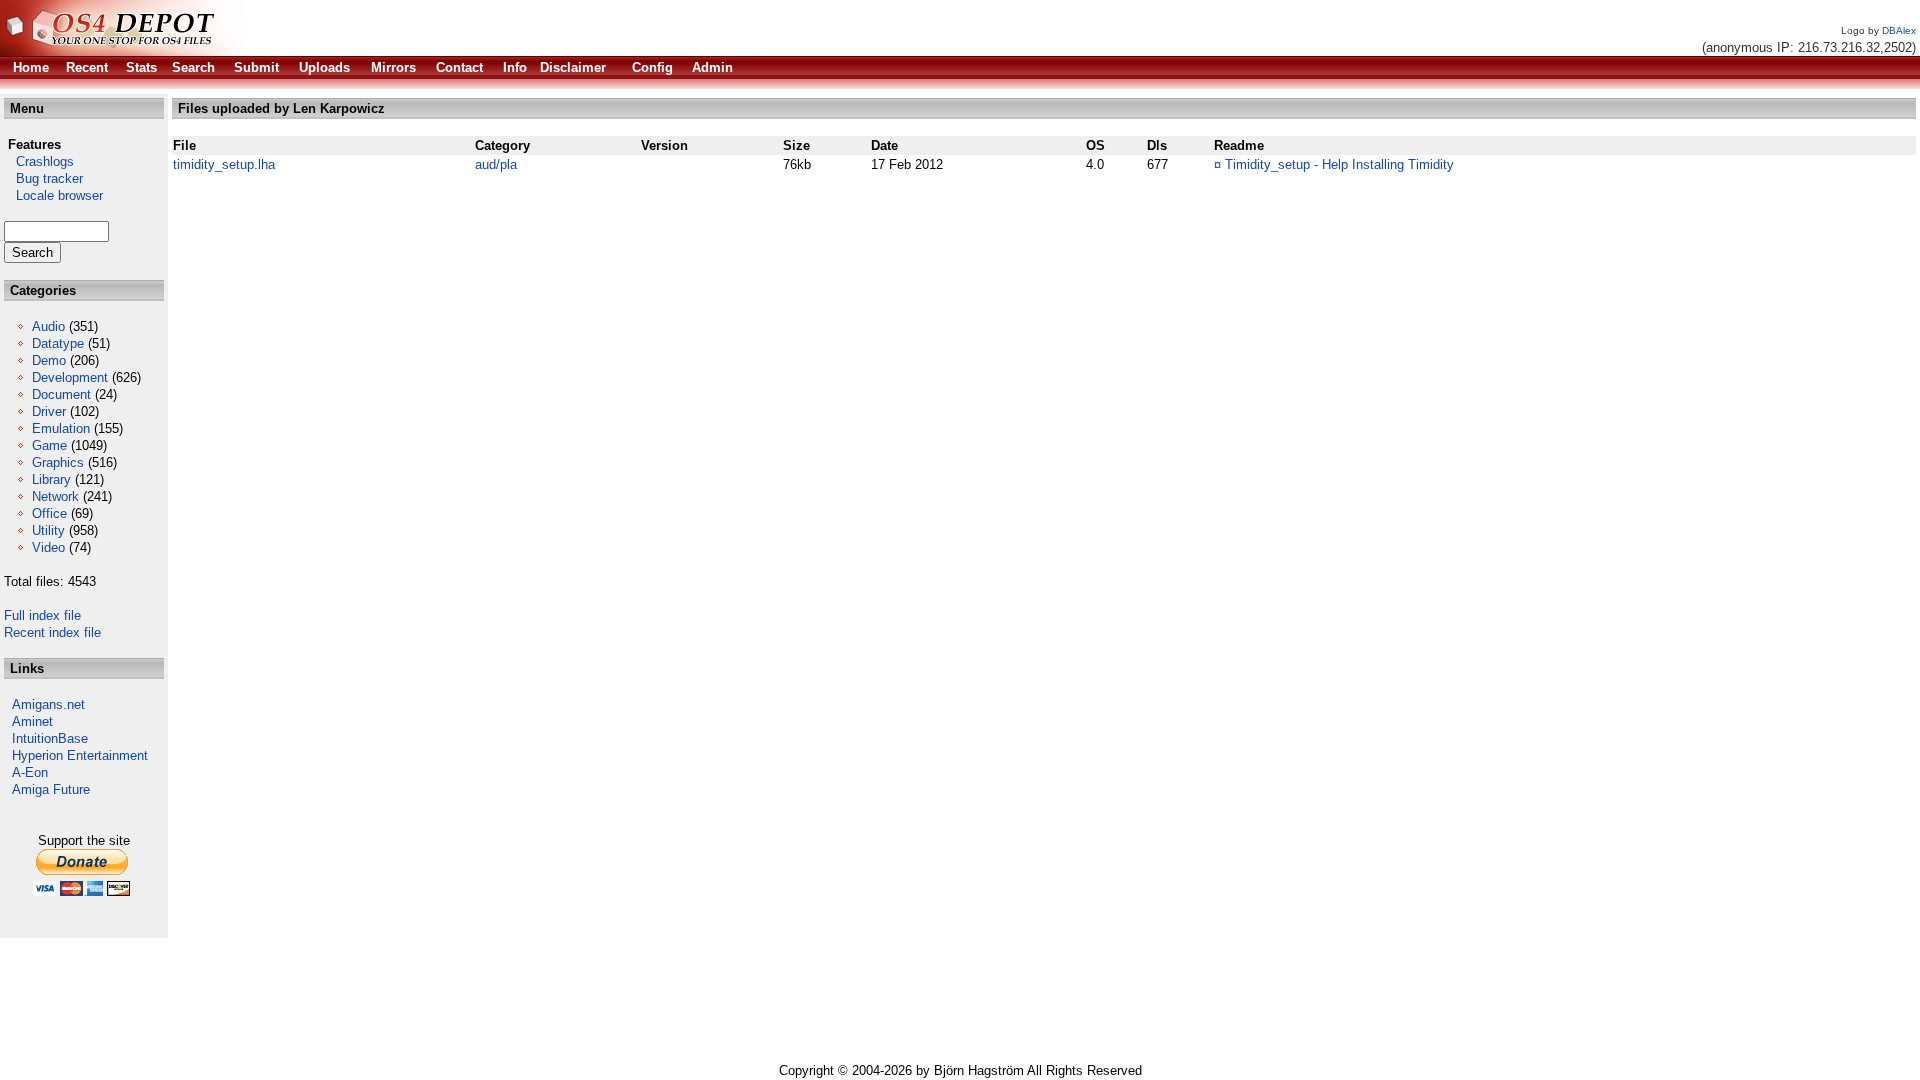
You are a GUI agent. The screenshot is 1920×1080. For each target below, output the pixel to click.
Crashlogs (39, 161)
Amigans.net (48, 704)
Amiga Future (51, 789)
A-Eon (30, 772)
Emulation (61, 428)
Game (49, 445)
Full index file (42, 615)
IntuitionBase (50, 738)
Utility (48, 530)
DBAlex (1899, 30)
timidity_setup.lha (224, 164)
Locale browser (53, 195)
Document (61, 394)
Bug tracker (43, 178)
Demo (49, 360)
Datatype (58, 343)
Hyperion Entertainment (80, 755)
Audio (48, 326)
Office (49, 513)
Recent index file (52, 632)
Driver (49, 411)
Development (70, 377)
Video (48, 547)
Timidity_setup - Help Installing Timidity (1339, 164)
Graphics (58, 462)
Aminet (32, 721)
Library (51, 479)
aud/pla (496, 164)
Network (55, 496)
